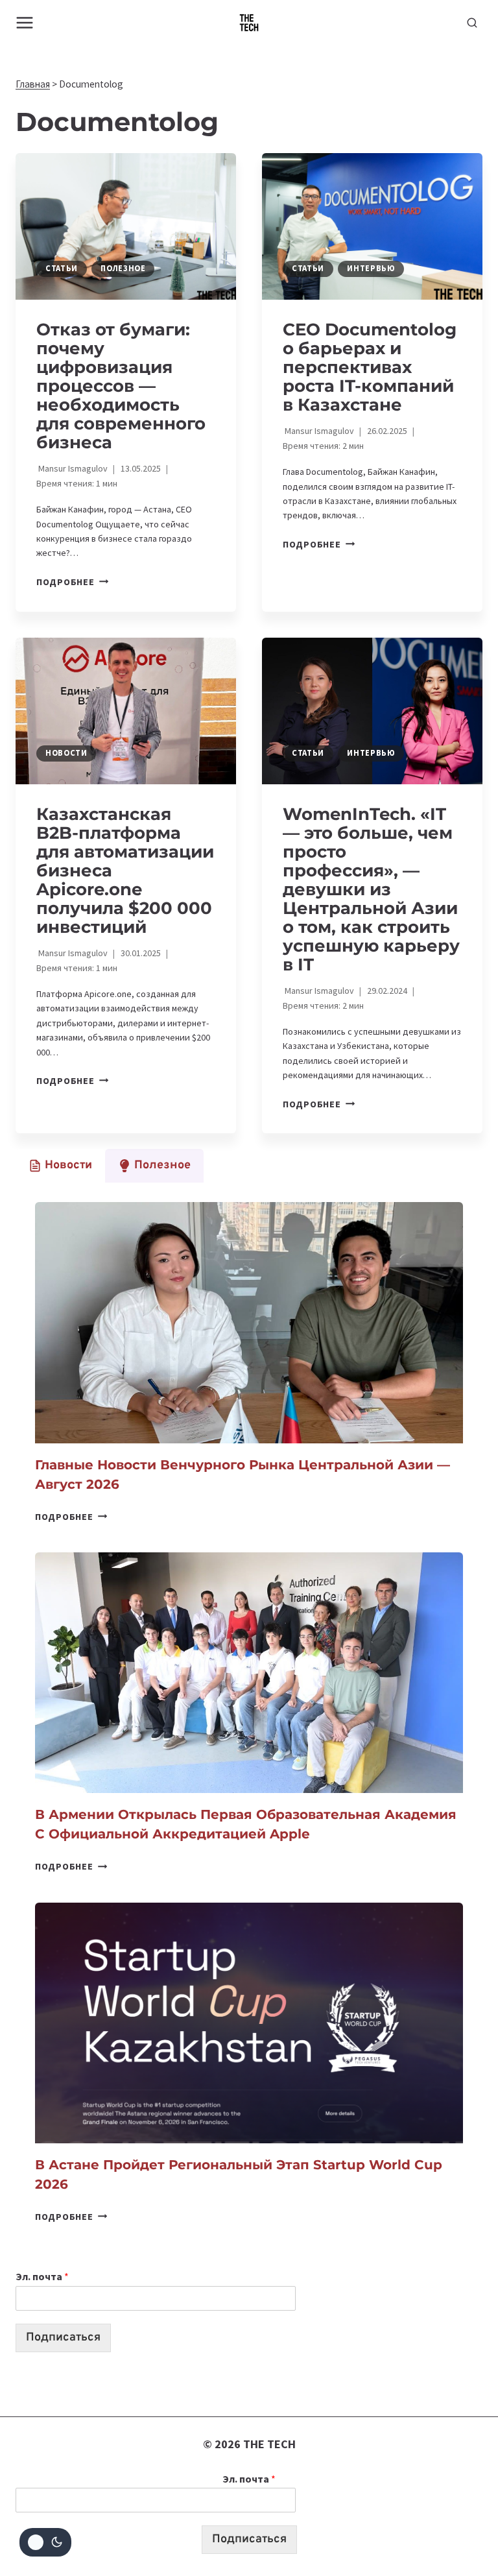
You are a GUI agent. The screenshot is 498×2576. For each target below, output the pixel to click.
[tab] (60, 1166)
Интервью (371, 268)
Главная (33, 84)
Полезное (123, 268)
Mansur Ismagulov (73, 468)
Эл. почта (42, 2276)
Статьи (62, 268)
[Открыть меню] (25, 22)
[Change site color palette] (45, 2542)
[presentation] (126, 227)
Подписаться (63, 2338)
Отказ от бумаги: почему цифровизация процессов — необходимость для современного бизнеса (121, 386)
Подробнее (72, 582)
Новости (66, 753)
